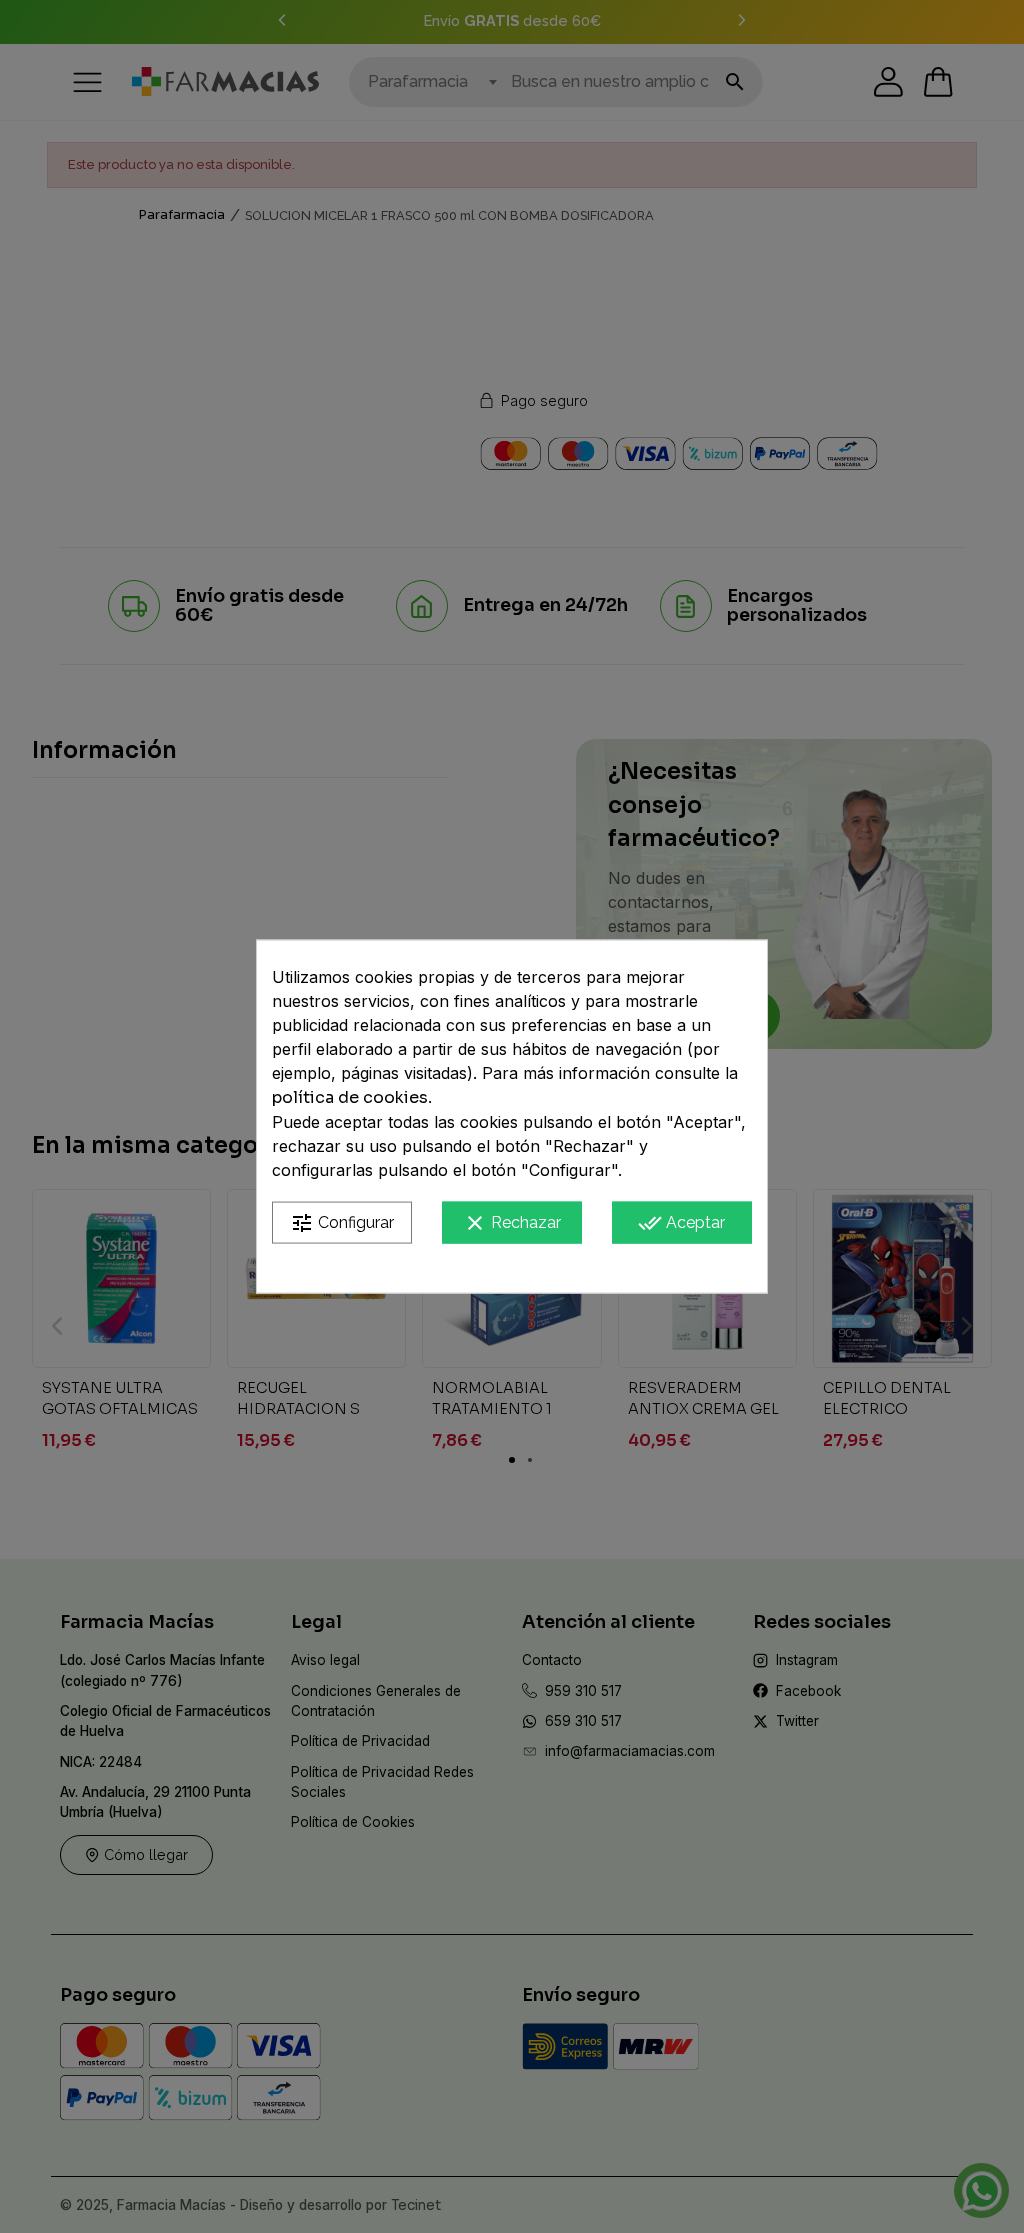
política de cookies (350, 1096)
